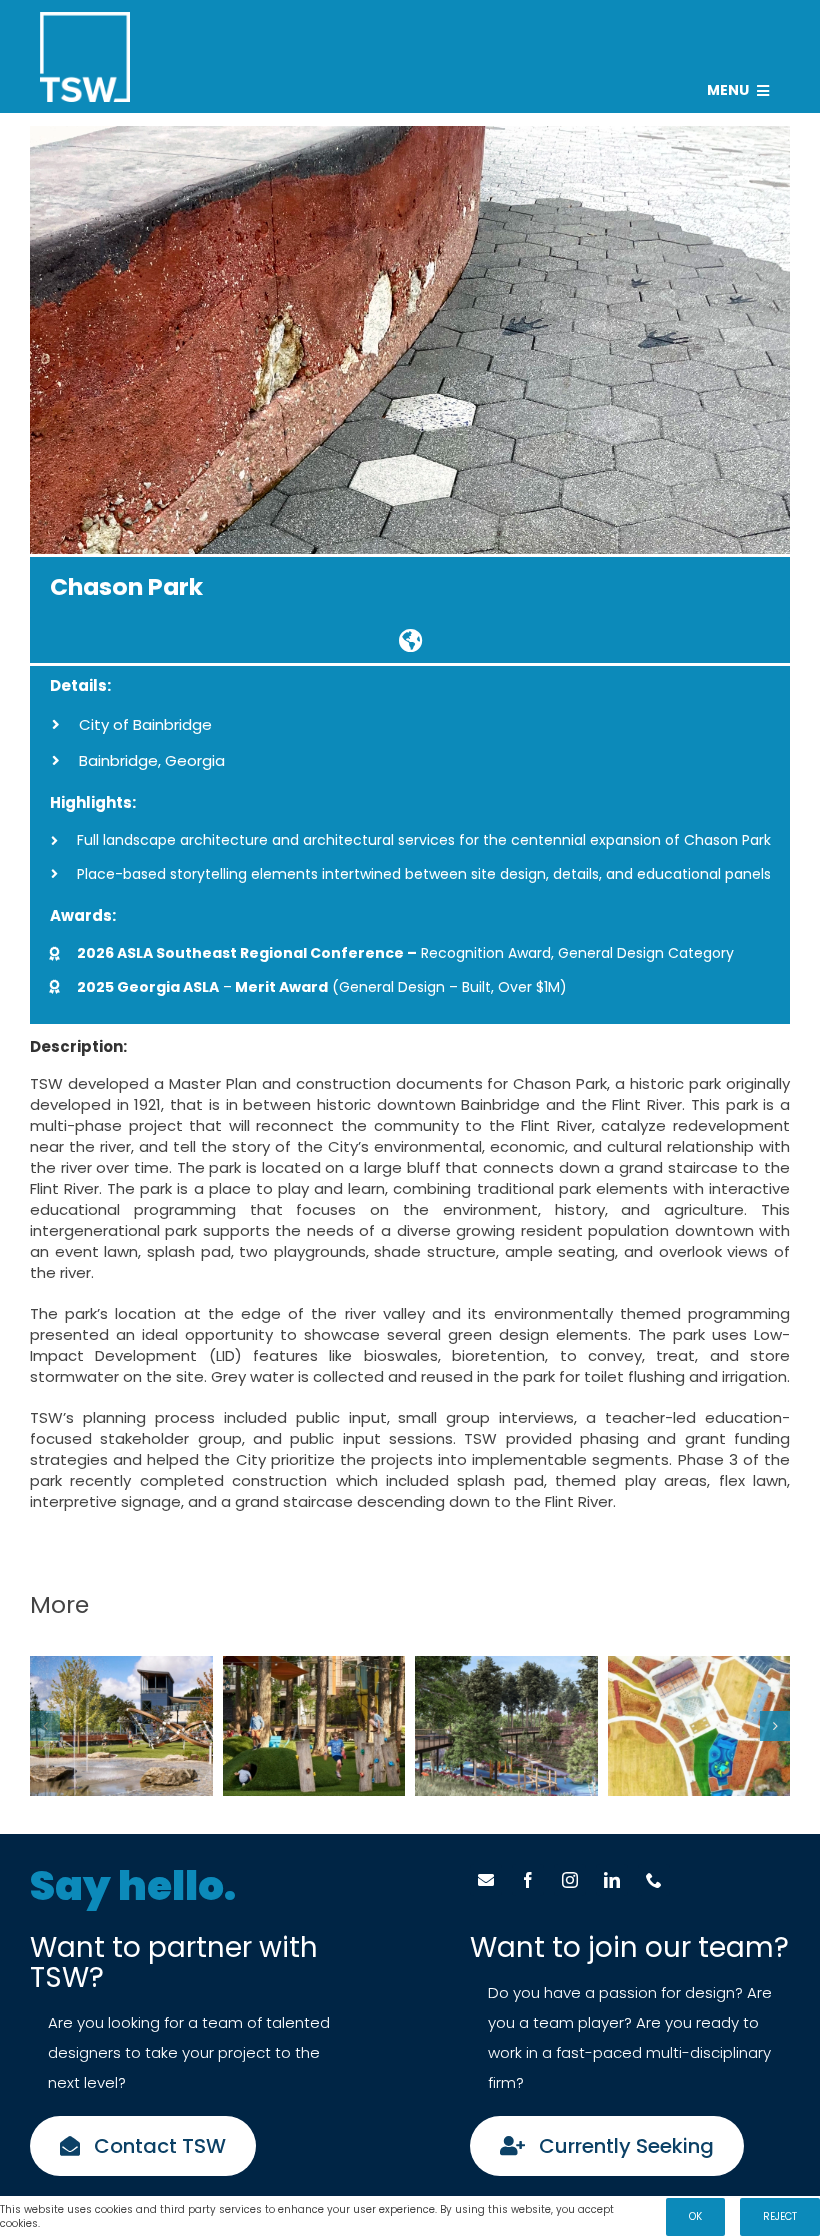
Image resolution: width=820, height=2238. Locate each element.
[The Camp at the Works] (314, 1726)
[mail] (486, 1880)
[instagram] (570, 1880)
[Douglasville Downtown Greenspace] (121, 1726)
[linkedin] (612, 1880)
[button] (45, 1726)
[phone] (654, 1880)
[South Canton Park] (506, 1726)
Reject (780, 2216)
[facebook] (528, 1880)
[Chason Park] (410, 640)
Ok (695, 2216)
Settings (66, 2223)
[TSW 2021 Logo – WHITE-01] (85, 19)
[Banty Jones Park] (699, 1726)
